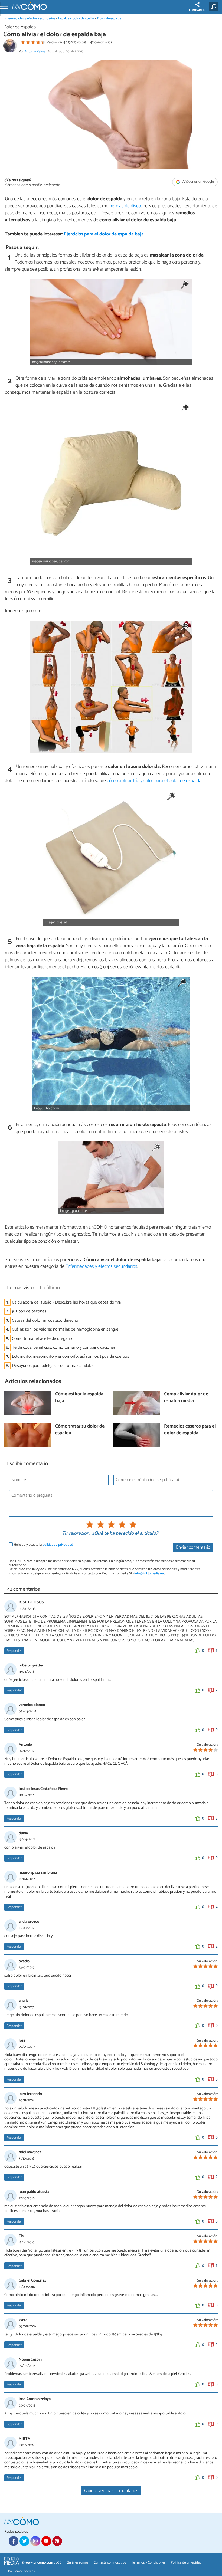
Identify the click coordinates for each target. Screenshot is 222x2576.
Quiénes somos (77, 2563)
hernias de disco (125, 206)
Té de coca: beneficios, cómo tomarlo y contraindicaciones (64, 1348)
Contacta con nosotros (110, 2563)
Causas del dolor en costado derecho (45, 1320)
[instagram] (35, 2541)
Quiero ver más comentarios (111, 2491)
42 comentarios (101, 42)
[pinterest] (57, 2541)
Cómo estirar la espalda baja (79, 1398)
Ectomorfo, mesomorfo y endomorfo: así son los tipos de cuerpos (71, 1356)
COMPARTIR (197, 10)
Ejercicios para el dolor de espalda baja (104, 234)
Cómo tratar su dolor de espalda (80, 1430)
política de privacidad (58, 1545)
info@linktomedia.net (149, 1574)
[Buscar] (214, 7)
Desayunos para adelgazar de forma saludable (53, 1366)
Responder (14, 1651)
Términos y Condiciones (148, 2563)
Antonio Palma (35, 52)
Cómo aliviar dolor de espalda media (186, 1398)
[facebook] (14, 2541)
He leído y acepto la (43, 1545)
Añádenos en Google (198, 182)
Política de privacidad (186, 2563)
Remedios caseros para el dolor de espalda (190, 1430)
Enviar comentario (193, 1548)
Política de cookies (21, 2571)
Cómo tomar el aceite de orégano (42, 1339)
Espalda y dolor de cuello (76, 19)
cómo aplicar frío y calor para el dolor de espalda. (155, 781)
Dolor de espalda (109, 19)
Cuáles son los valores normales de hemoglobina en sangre (65, 1329)
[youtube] (46, 2541)
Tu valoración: (76, 1534)
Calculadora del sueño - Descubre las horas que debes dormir (67, 1302)
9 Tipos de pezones (29, 1311)
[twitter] (24, 2541)
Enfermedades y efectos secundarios (29, 19)
